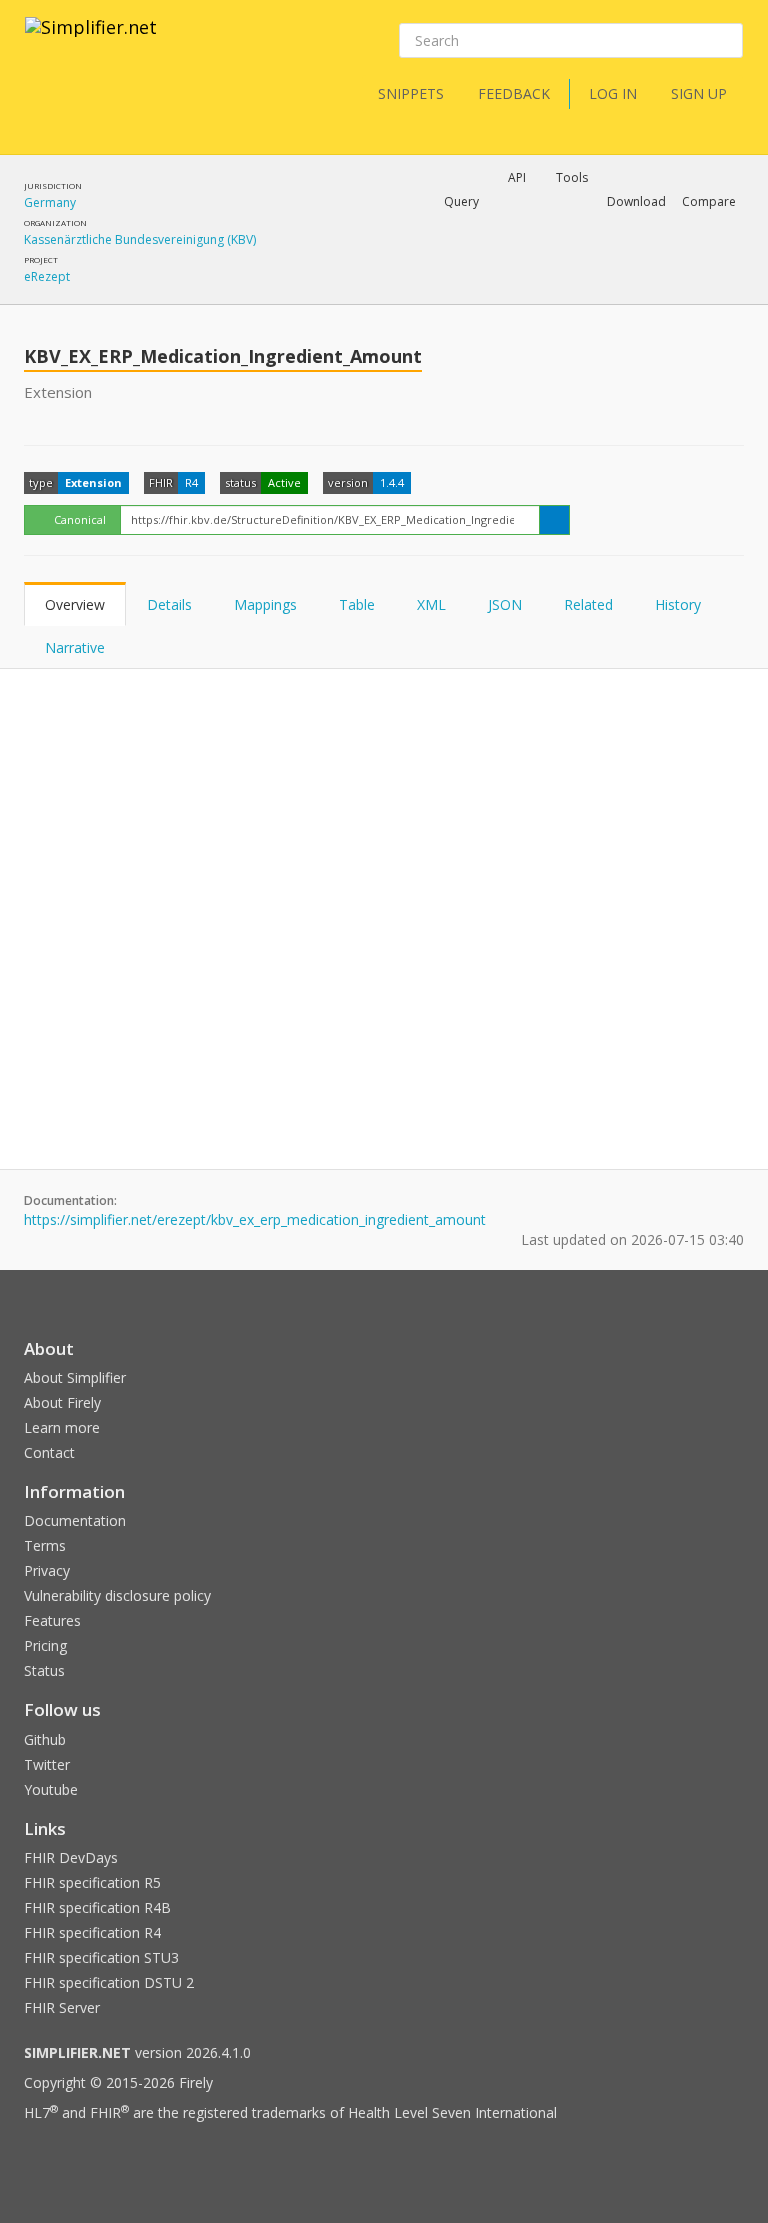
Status (44, 1670)
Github (45, 1739)
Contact (49, 1452)
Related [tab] (588, 604)
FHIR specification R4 (92, 1932)
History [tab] (678, 604)
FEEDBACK (514, 93)
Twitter (47, 1764)
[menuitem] (511, 271)
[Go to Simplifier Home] (91, 40)
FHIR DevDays (71, 1857)
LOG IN (613, 93)
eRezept (47, 276)
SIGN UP (699, 93)
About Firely (62, 1402)
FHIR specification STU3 (101, 1957)
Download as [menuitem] (521, 254)
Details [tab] (169, 604)
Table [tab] (357, 604)
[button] (461, 202)
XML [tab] (431, 604)
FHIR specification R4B (97, 1907)
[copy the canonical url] (554, 520)
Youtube (51, 1789)
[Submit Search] (726, 41)
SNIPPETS (411, 93)
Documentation (75, 1520)
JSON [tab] (505, 604)
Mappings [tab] (265, 604)
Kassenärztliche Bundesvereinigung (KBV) (140, 239)
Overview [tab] (75, 604)
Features (52, 1620)
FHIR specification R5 (92, 1882)
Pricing (45, 1645)
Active (284, 482)
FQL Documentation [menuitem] (348, 286)
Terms (45, 1545)
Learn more (62, 1427)
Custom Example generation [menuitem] (482, 229)
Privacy (47, 1570)
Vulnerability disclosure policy (117, 1595)
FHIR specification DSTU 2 (109, 1982)
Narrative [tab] (75, 647)
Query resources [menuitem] (338, 254)
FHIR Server (62, 2007)
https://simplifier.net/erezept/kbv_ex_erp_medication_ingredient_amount (255, 1219)
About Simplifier (75, 1377)
